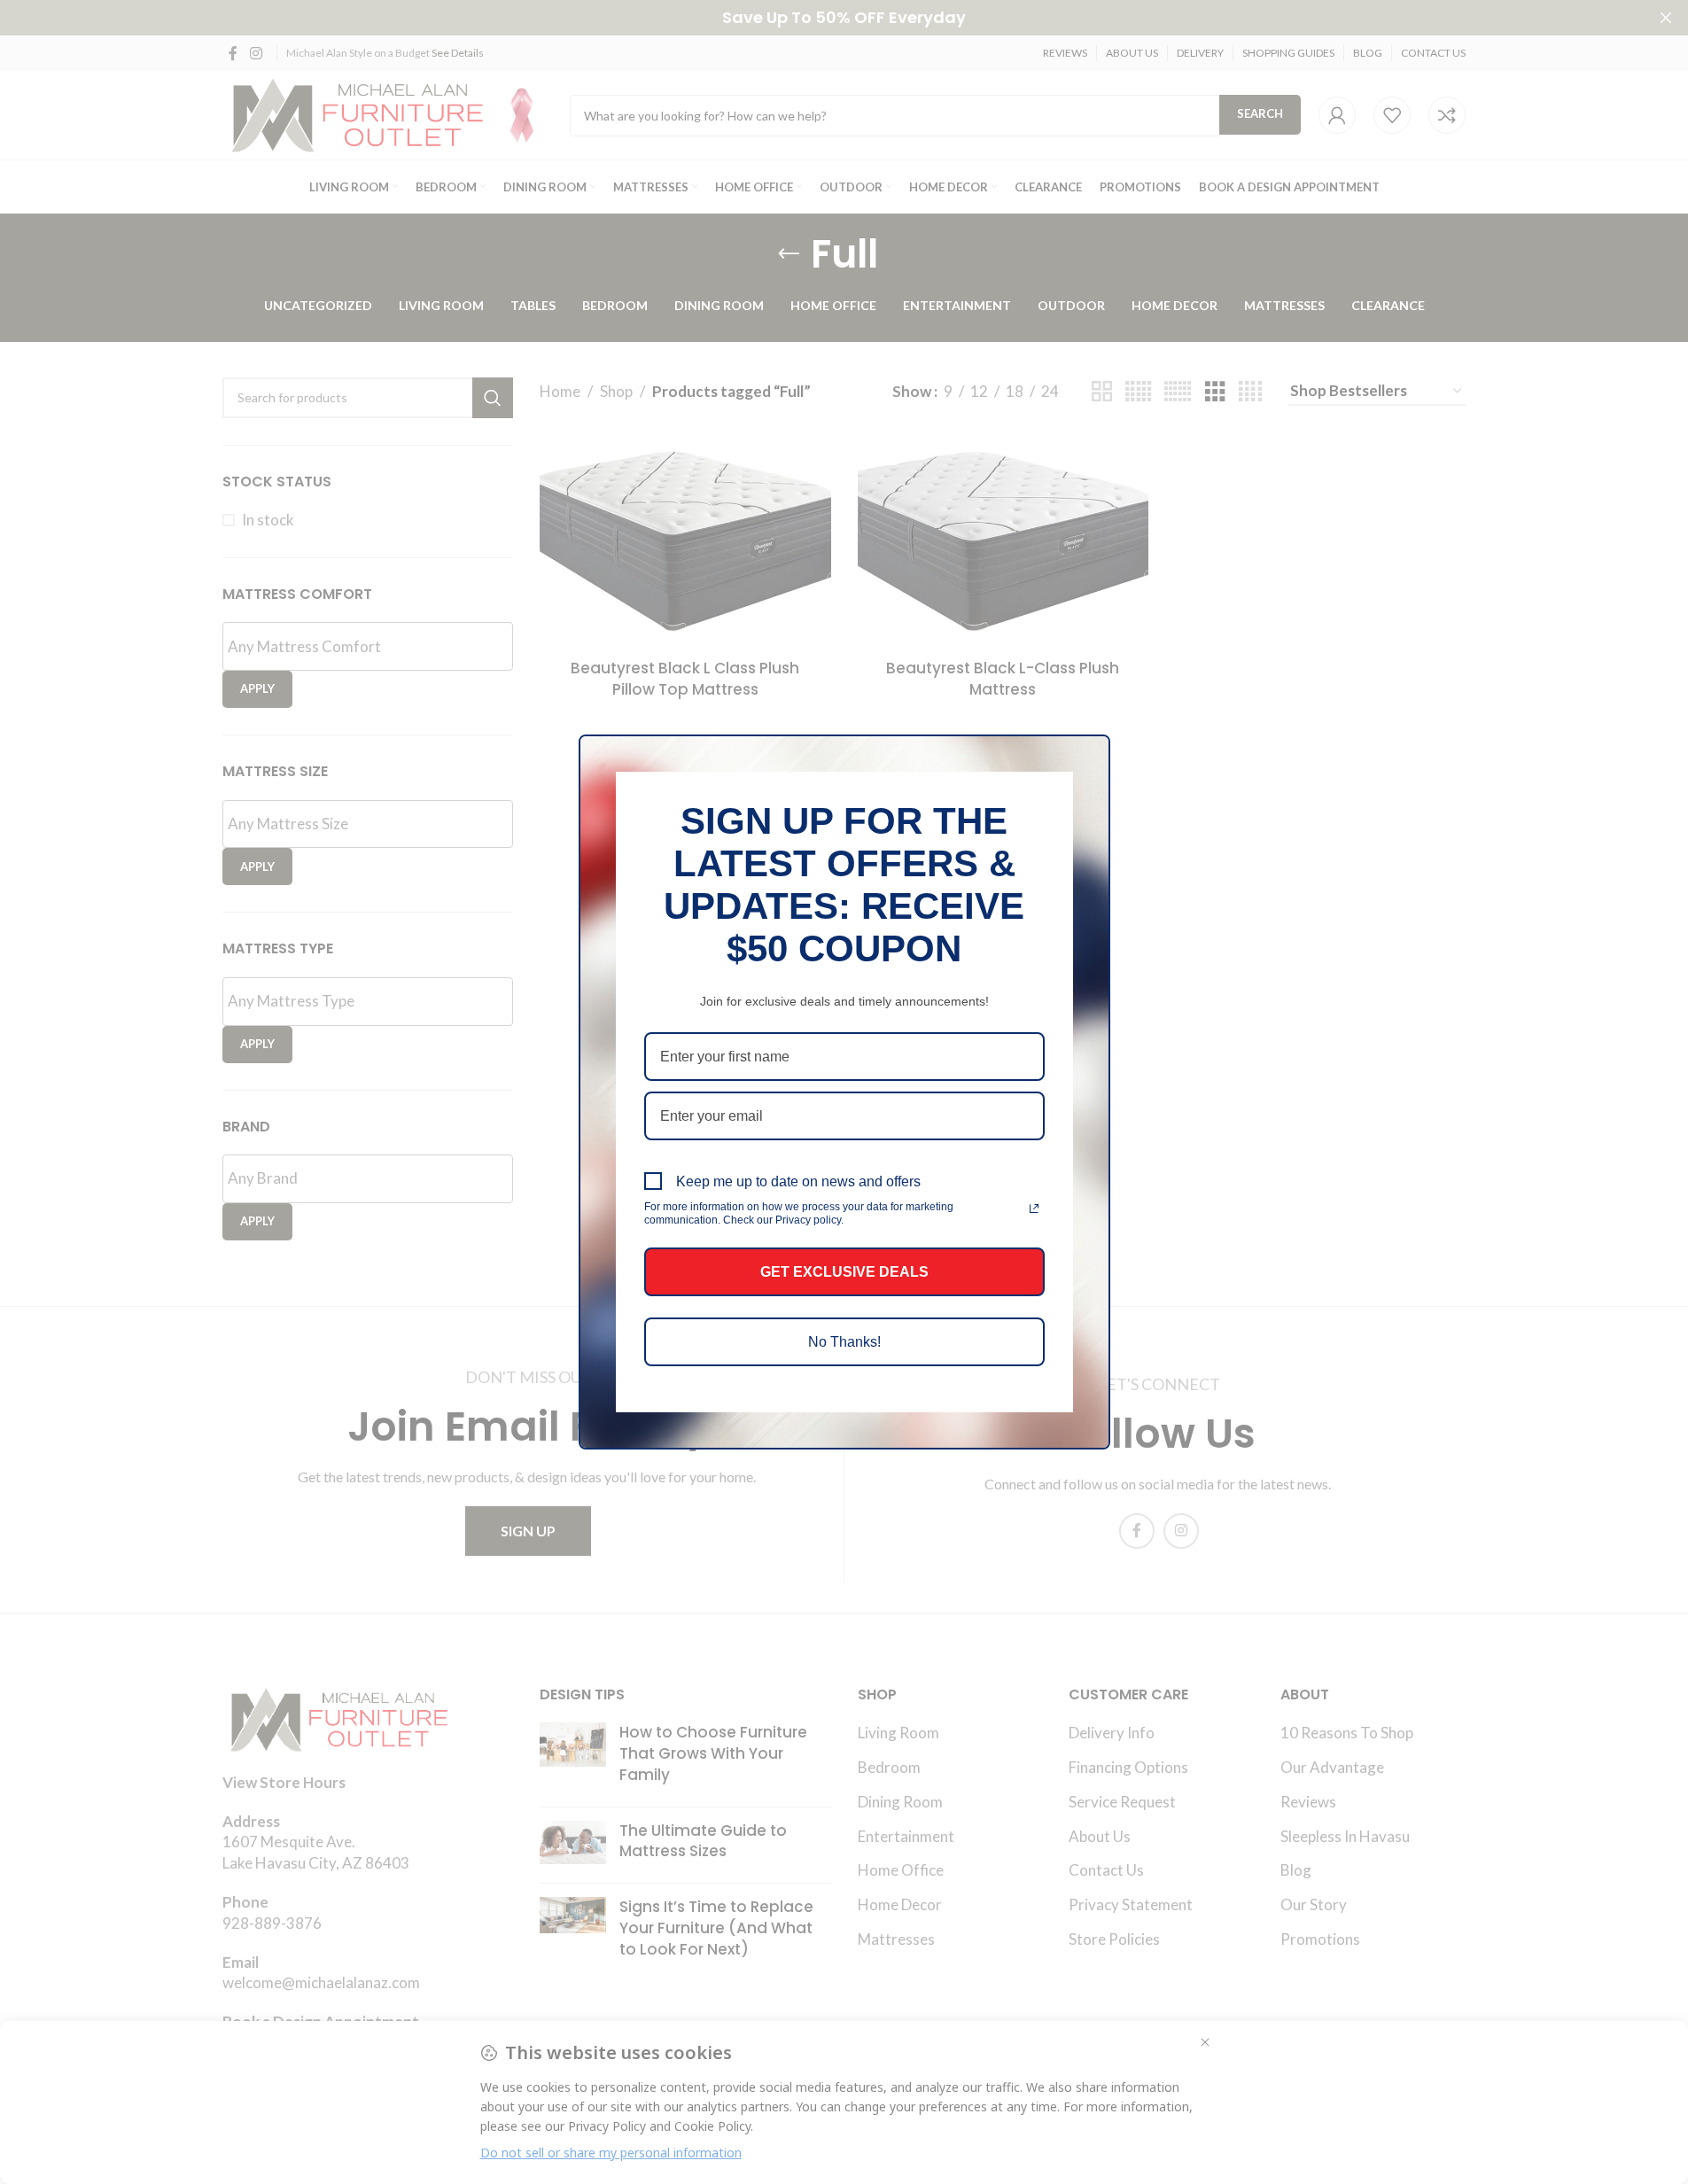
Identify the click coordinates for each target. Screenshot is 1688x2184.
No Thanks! (844, 1342)
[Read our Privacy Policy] (1034, 1209)
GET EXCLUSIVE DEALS (844, 1272)
